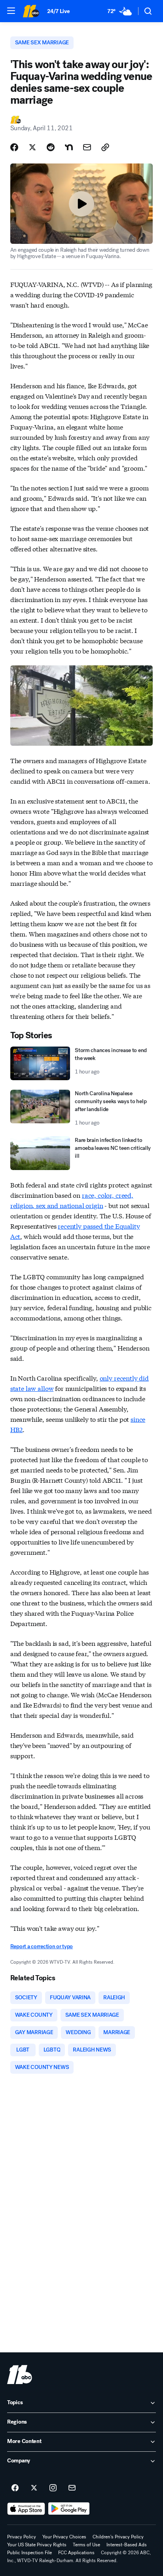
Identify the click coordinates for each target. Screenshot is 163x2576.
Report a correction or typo (42, 1946)
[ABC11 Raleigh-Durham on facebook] (15, 2488)
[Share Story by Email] (87, 147)
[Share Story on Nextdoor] (69, 147)
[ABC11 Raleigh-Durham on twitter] (34, 2488)
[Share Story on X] (32, 147)
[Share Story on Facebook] (14, 147)
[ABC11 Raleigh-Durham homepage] (31, 11)
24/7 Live (58, 11)
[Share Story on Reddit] (51, 147)
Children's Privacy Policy (118, 2537)
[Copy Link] (105, 147)
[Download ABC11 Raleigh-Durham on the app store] (26, 2509)
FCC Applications (76, 2553)
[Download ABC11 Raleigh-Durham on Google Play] (69, 2509)
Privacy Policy (22, 2537)
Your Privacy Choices (64, 2537)
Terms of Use (86, 2545)
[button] (11, 11)
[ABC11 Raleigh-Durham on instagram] (53, 2488)
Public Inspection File (29, 2553)
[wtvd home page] (20, 2375)
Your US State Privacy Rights (37, 2545)
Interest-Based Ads (127, 2545)
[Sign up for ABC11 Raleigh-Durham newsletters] (72, 2488)
